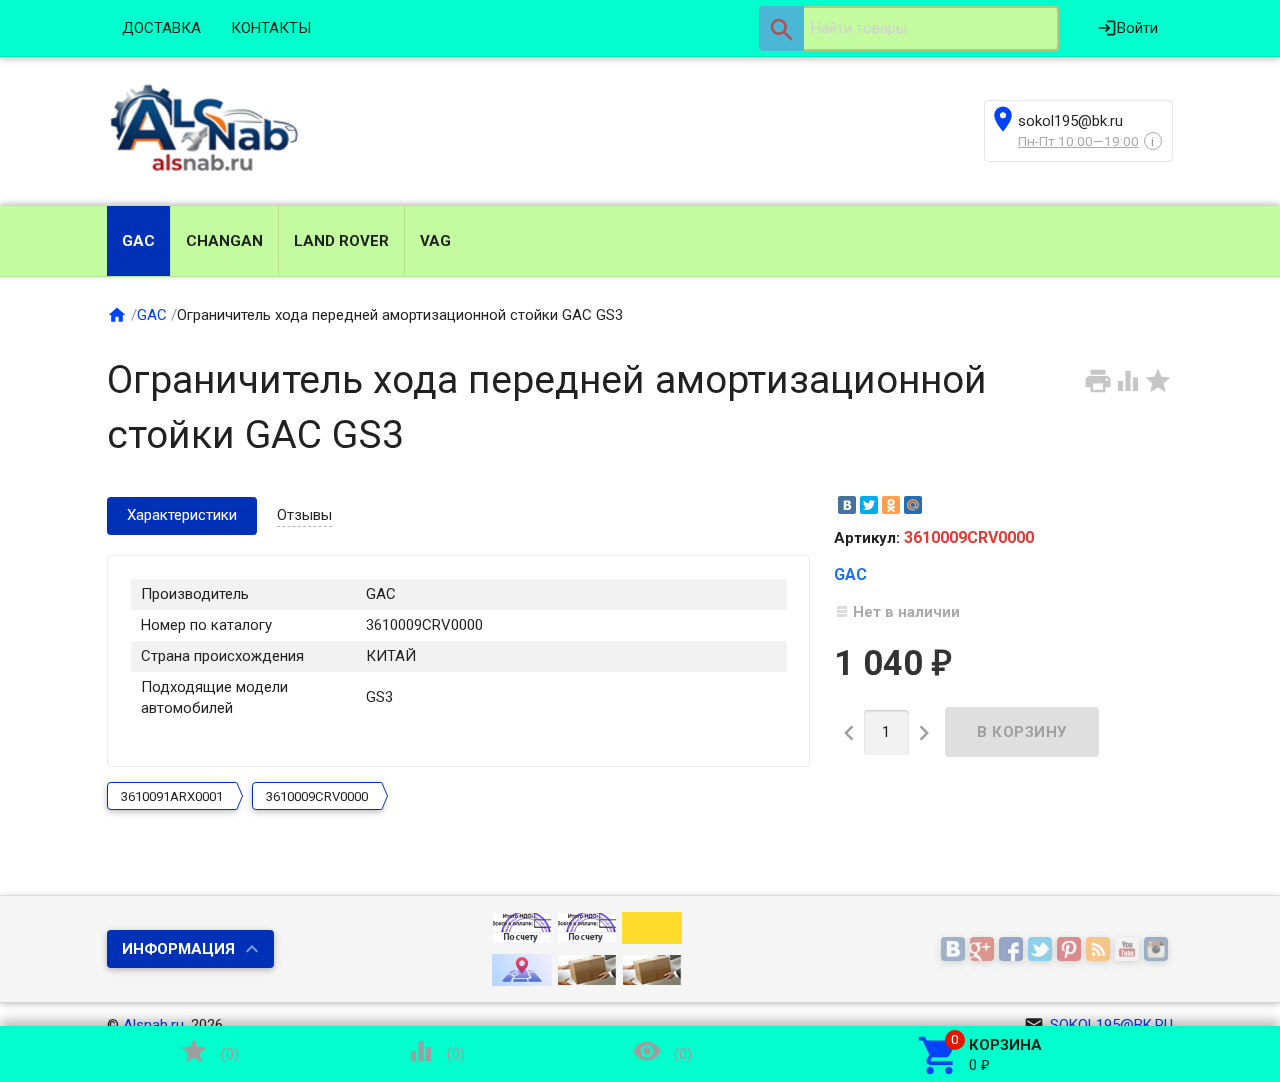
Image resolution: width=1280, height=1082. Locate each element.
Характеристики (182, 515)
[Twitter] (869, 505)
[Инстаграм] (1158, 950)
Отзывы (304, 515)
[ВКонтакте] (847, 505)
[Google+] (984, 950)
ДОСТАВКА (161, 28)
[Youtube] (1129, 950)
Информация (178, 949)
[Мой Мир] (913, 505)
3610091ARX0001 (172, 796)
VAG (435, 241)
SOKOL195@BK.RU (1098, 1025)
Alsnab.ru (153, 1025)
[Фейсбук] (1013, 950)
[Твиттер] (1042, 950)
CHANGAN (224, 241)
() (209, 1051)
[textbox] (909, 28)
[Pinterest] (1071, 950)
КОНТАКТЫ (271, 28)
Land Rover (341, 241)
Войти (1127, 28)
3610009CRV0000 (317, 796)
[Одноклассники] (891, 505)
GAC (138, 241)
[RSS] (1100, 950)
